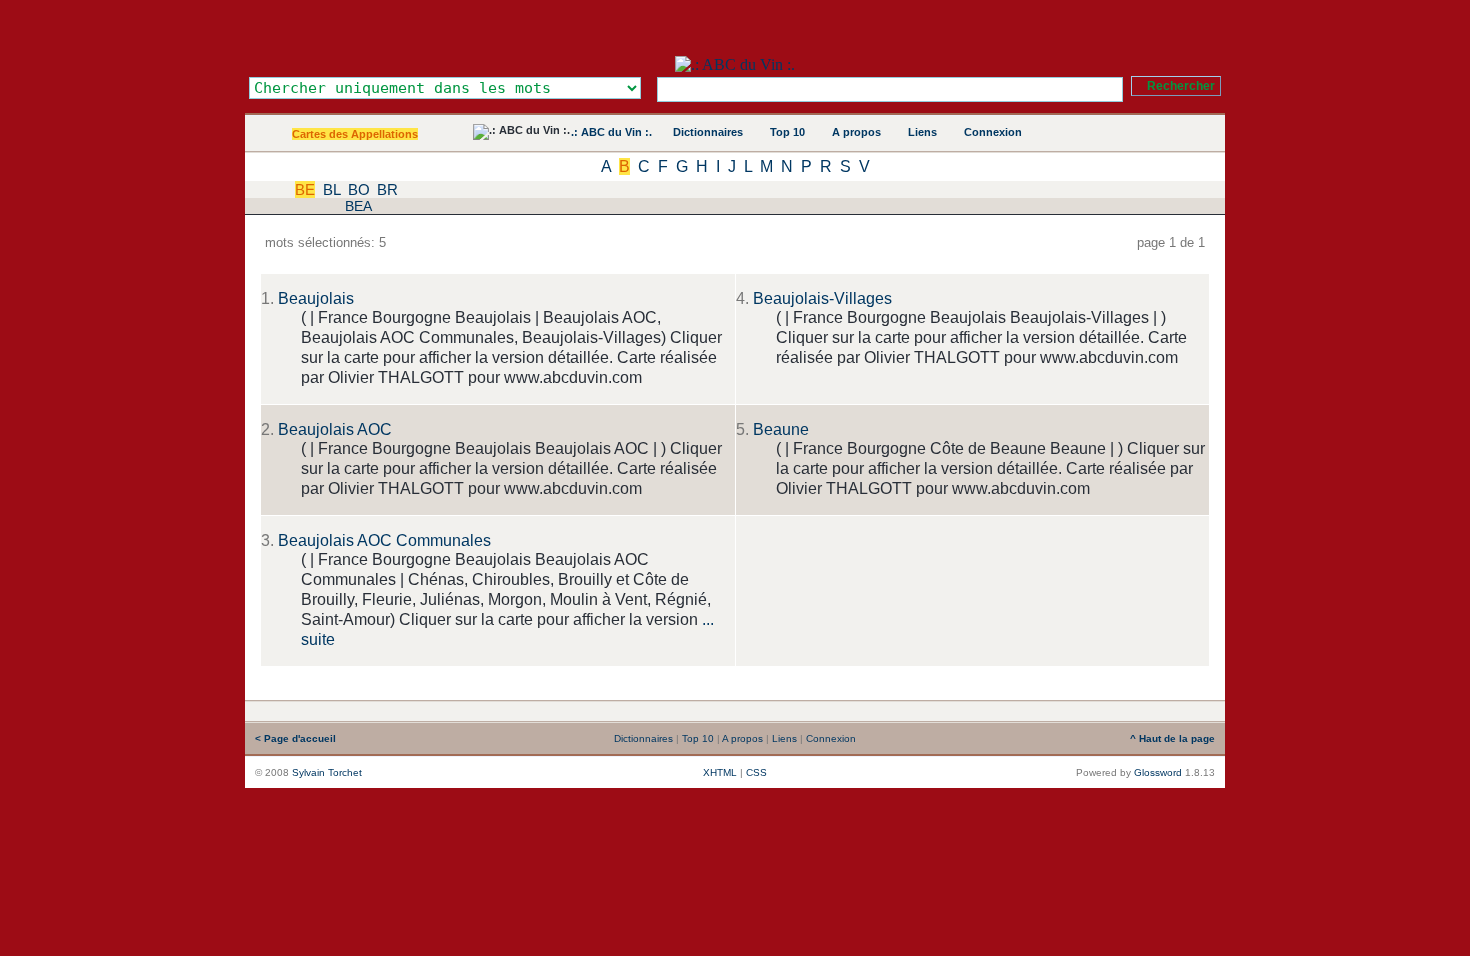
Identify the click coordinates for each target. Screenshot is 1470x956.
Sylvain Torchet (327, 772)
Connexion (993, 132)
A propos (856, 132)
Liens (922, 132)
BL (331, 189)
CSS (756, 772)
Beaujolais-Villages (822, 298)
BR (387, 189)
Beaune (781, 429)
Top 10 (787, 132)
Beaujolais (316, 298)
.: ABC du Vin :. (611, 132)
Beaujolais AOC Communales (384, 540)
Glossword (1158, 772)
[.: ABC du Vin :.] (735, 64)
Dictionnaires (708, 132)
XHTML (720, 772)
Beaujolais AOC (335, 429)
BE (305, 189)
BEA (358, 206)
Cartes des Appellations (355, 134)
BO (359, 189)
